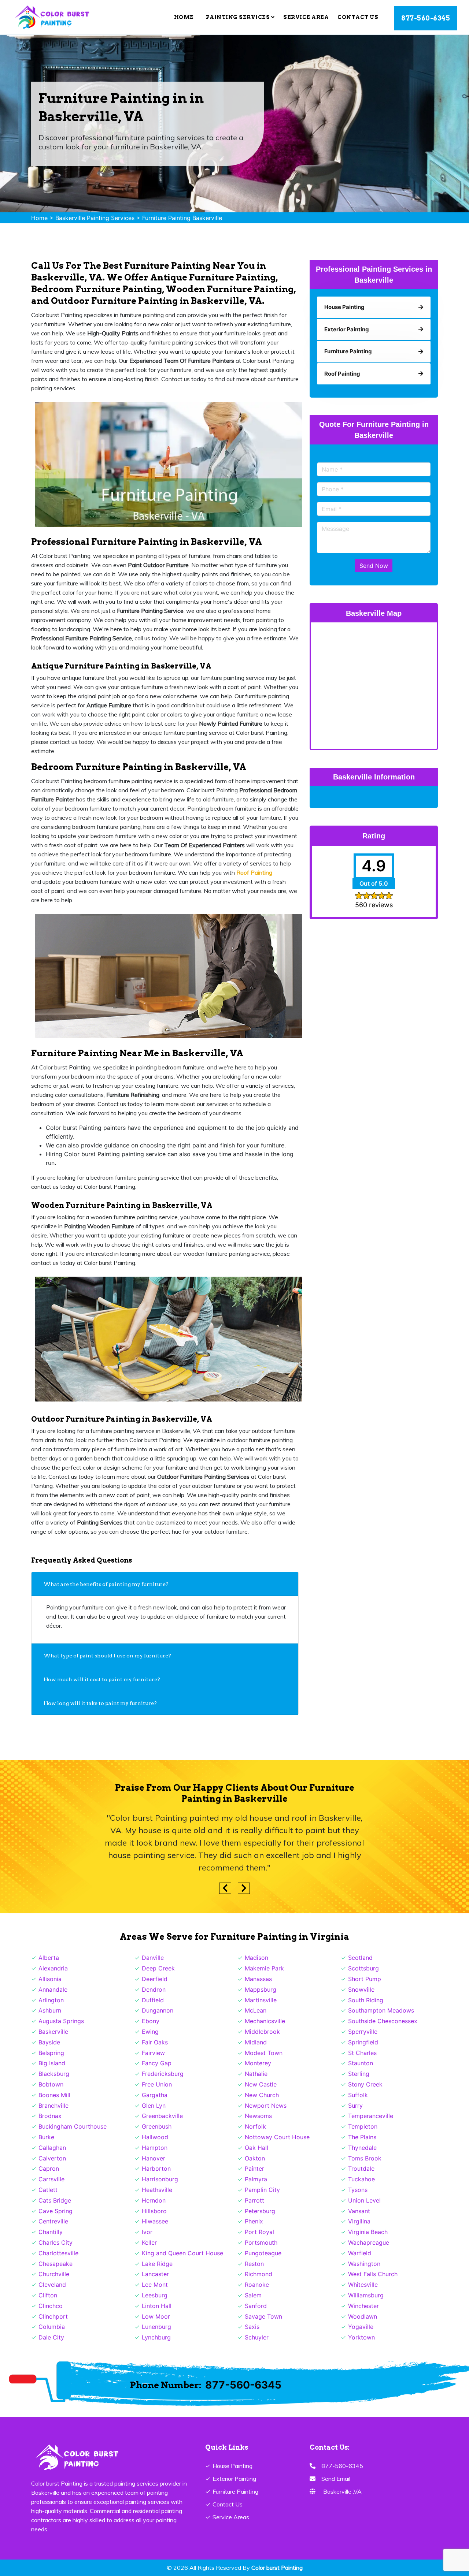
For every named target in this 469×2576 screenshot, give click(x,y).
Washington (364, 2264)
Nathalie (256, 2074)
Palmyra (256, 2179)
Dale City (51, 2337)
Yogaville (361, 2327)
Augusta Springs (61, 2021)
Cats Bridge (55, 2200)
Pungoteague (263, 2253)
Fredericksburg (163, 2074)
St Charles (362, 2053)
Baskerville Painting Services (95, 218)
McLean (256, 2010)
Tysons (358, 2190)
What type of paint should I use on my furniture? (107, 1656)
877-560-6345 (426, 18)
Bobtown (51, 2084)
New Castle (261, 2084)
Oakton (255, 2158)
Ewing (150, 2032)
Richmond (258, 2274)
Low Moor (156, 2316)
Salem (253, 2295)
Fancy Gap (157, 2063)
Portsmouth (261, 2242)
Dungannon (158, 2010)
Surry (355, 2106)
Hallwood (155, 2137)
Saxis (252, 2327)
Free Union (157, 2084)
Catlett (48, 2190)
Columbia (52, 2327)
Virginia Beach (368, 2232)
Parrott (254, 2200)
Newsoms (258, 2116)
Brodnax (50, 2116)
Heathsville (157, 2190)
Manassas (258, 1979)
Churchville (54, 2274)
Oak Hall (256, 2148)
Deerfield (155, 1979)
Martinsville (261, 2000)
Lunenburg (156, 2327)
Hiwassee (155, 2221)
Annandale (53, 1989)
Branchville (53, 2106)
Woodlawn (363, 2316)
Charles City (56, 2242)
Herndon (154, 2200)
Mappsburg (261, 1989)
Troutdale (361, 2169)
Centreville (53, 2221)
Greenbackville (162, 2116)
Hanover (154, 2158)
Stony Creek (365, 2084)
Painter (254, 2169)
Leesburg (155, 2295)
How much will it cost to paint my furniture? (102, 1679)
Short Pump (365, 1979)
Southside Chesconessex (383, 2021)
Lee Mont (155, 2285)
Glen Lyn (154, 2106)
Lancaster (155, 2274)
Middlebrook (262, 2032)
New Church (262, 2095)
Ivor (147, 2232)
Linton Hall (157, 2306)
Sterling (359, 2074)
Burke (46, 2137)
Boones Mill (54, 2095)
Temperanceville (371, 2116)
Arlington (51, 2000)
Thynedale (362, 2148)
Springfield (363, 2042)
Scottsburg (363, 1968)
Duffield (153, 2000)
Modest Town (264, 2053)
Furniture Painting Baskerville (182, 218)
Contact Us (358, 17)
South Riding (366, 2000)
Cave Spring (56, 2211)
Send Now (374, 566)
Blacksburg (54, 2074)
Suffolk (358, 2095)
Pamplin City (262, 2190)
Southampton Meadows (381, 2010)
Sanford (256, 2306)
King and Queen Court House (182, 2253)
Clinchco (51, 2306)
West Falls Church (373, 2274)
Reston (254, 2264)
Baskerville (53, 2032)
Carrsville (51, 2179)
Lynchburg (156, 2337)
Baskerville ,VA (342, 2491)
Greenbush (157, 2126)
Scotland (360, 1958)
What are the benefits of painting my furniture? (106, 1584)
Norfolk (255, 2126)
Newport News (266, 2106)
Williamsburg (366, 2295)
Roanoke (257, 2285)
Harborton (156, 2169)
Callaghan (52, 2148)
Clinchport (53, 2316)
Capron (49, 2169)
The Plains (362, 2137)
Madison (256, 1958)
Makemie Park (264, 1968)
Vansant (359, 2211)
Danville (153, 1958)
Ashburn (50, 2010)
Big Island (52, 2063)
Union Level (364, 2200)
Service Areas (231, 2517)
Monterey (258, 2063)
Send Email (336, 2479)
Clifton (48, 2295)
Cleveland (52, 2285)
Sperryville (363, 2032)
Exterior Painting (234, 2479)
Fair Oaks (155, 2042)
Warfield (360, 2253)
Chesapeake (56, 2264)
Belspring (51, 2053)
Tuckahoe (361, 2179)
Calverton (52, 2158)
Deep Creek (158, 1968)
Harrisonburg (160, 2179)
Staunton (361, 2063)
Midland (256, 2042)
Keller (149, 2242)
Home (184, 17)
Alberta (49, 1958)
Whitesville (363, 2285)
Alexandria (53, 1968)
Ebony (151, 2021)
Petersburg (260, 2211)
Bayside (49, 2042)
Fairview (153, 2053)
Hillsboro (154, 2211)
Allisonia (50, 1979)
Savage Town (263, 2316)
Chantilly (51, 2232)
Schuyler (257, 2337)
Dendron (154, 1989)
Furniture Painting (235, 2491)
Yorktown (361, 2337)
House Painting (232, 2466)
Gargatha (155, 2095)
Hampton (155, 2148)
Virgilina (359, 2221)
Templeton (363, 2126)
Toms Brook (365, 2158)
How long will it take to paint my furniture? (101, 1703)
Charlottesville (58, 2253)
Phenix (254, 2221)
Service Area (306, 17)
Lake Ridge (157, 2264)
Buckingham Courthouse (73, 2126)
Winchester (363, 2306)
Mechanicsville (265, 2021)
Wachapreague (369, 2242)
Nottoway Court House (277, 2137)
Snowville (361, 1989)
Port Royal (259, 2232)
